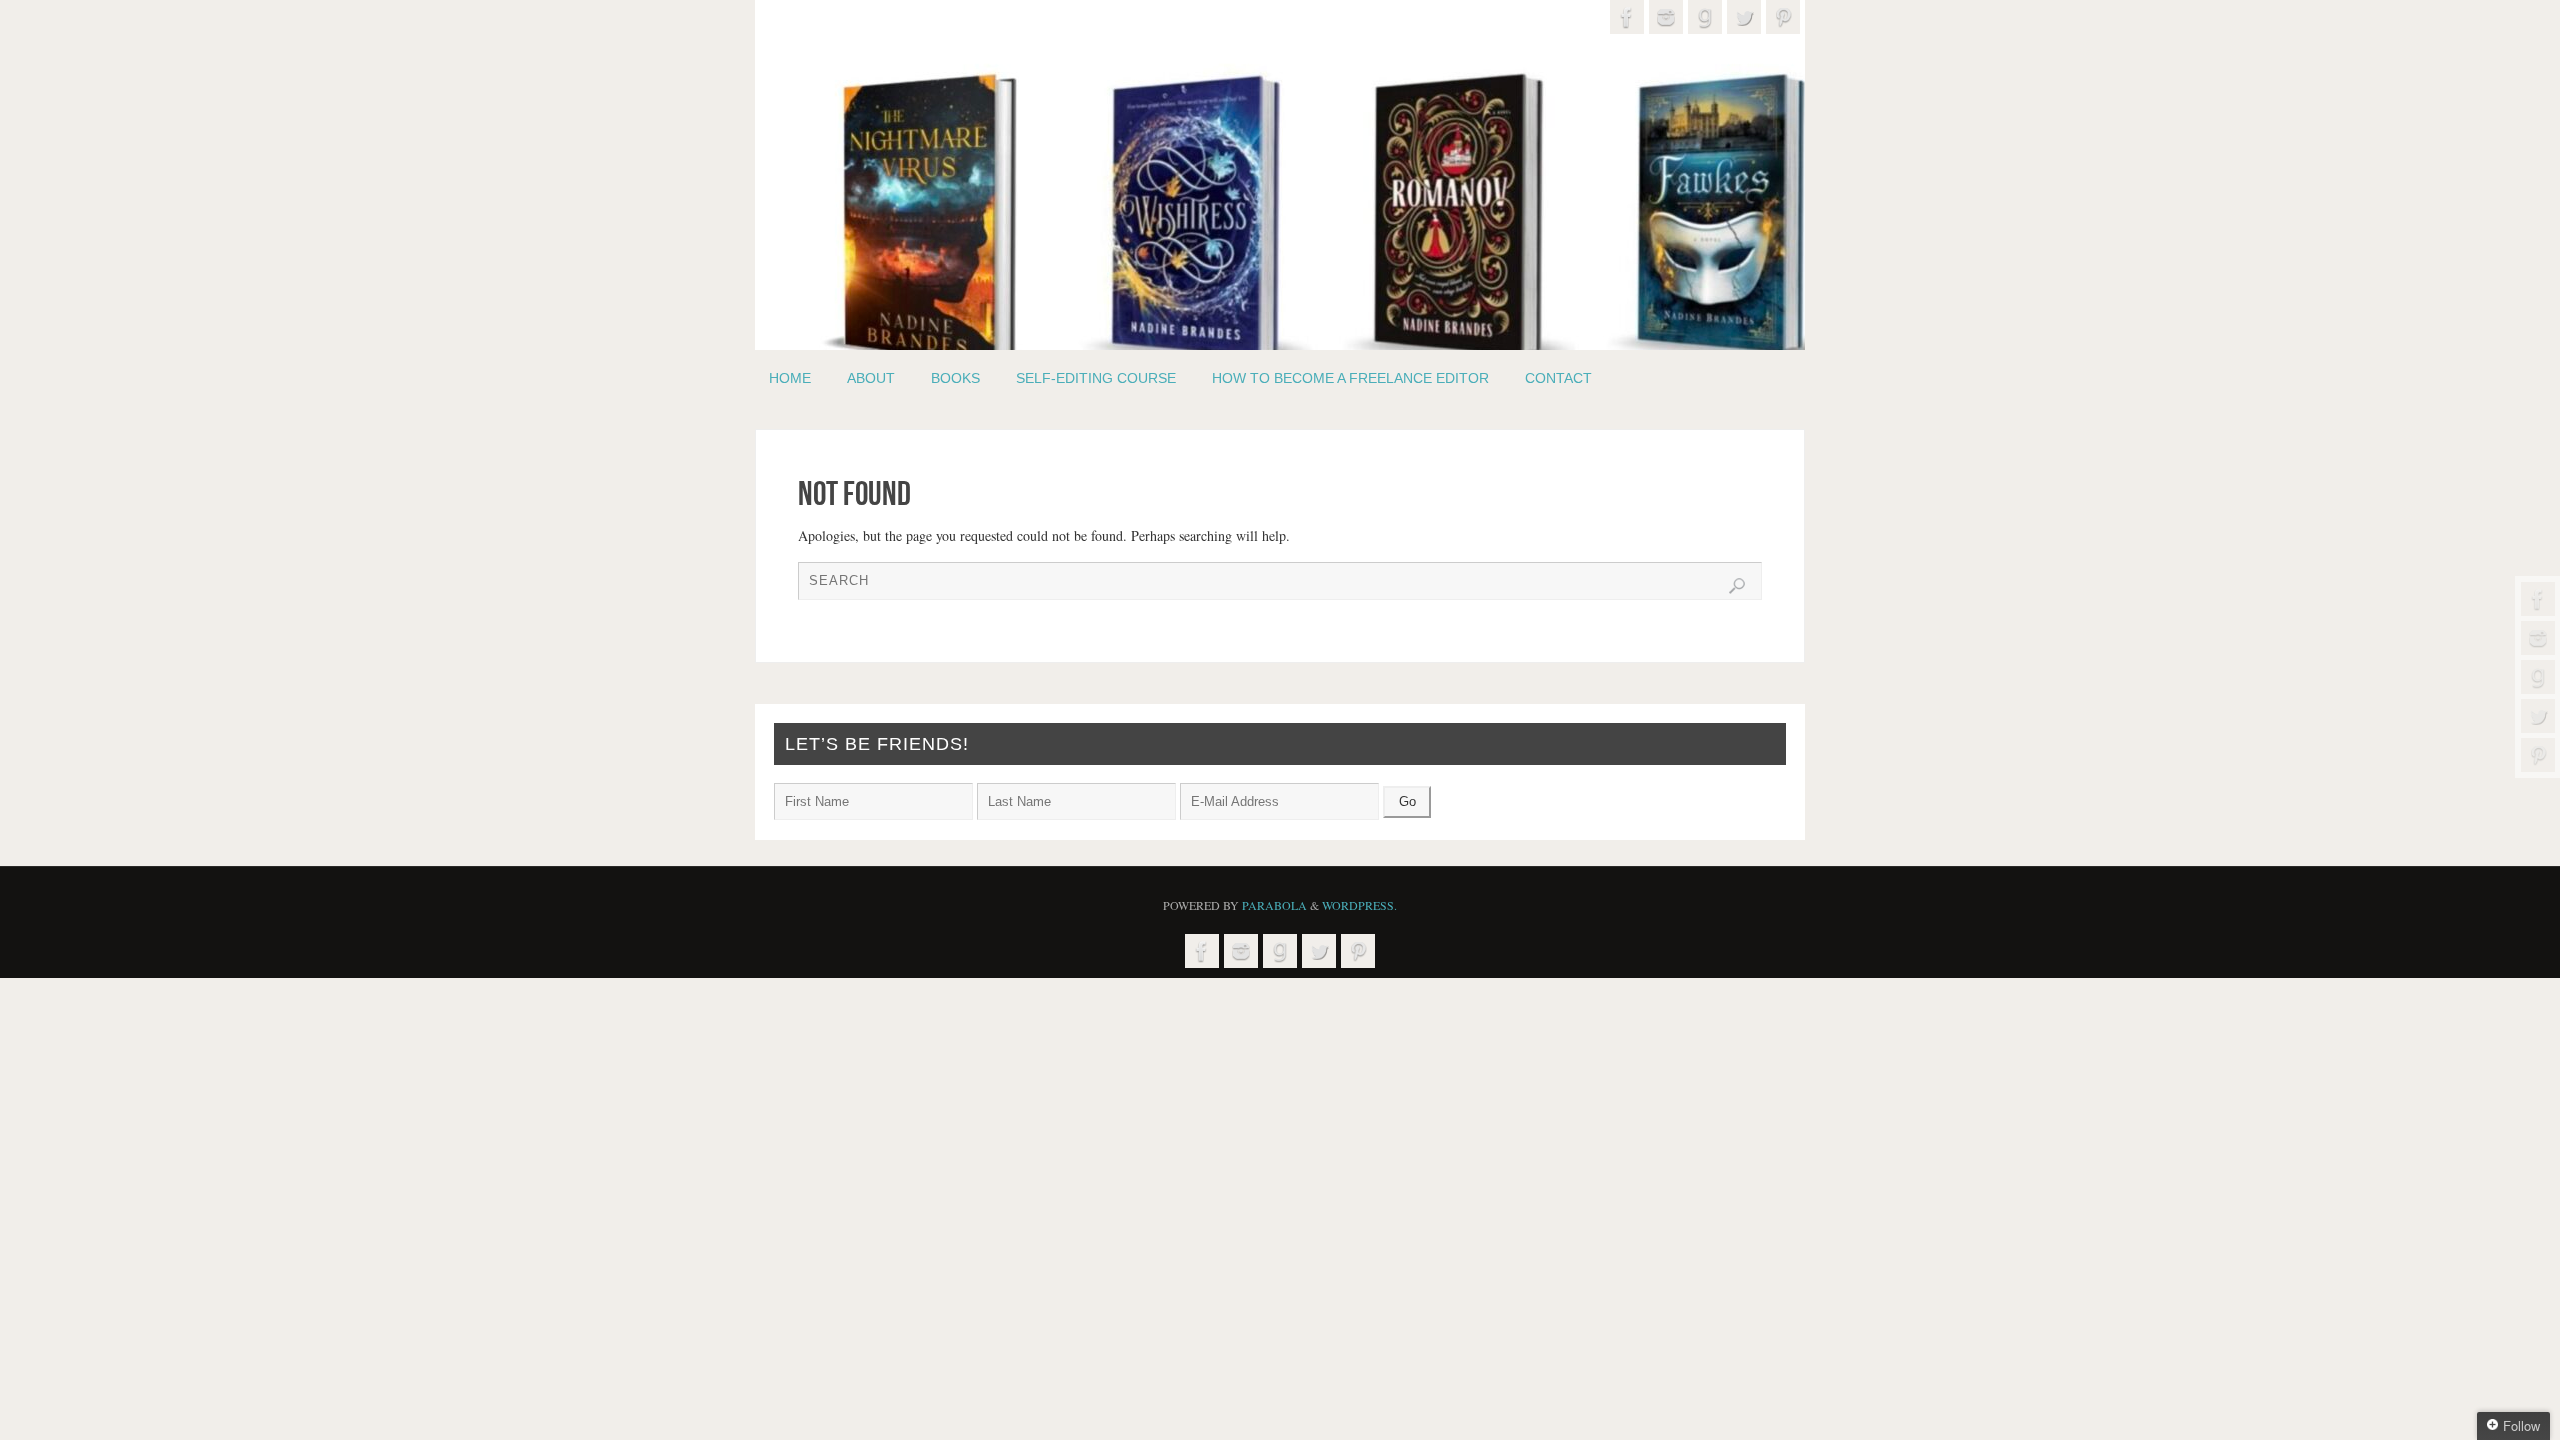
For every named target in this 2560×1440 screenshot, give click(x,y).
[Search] (1737, 586)
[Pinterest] (2538, 755)
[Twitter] (2538, 716)
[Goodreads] (2538, 677)
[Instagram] (2538, 638)
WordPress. (1359, 905)
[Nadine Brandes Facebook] (2538, 599)
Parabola (1274, 905)
